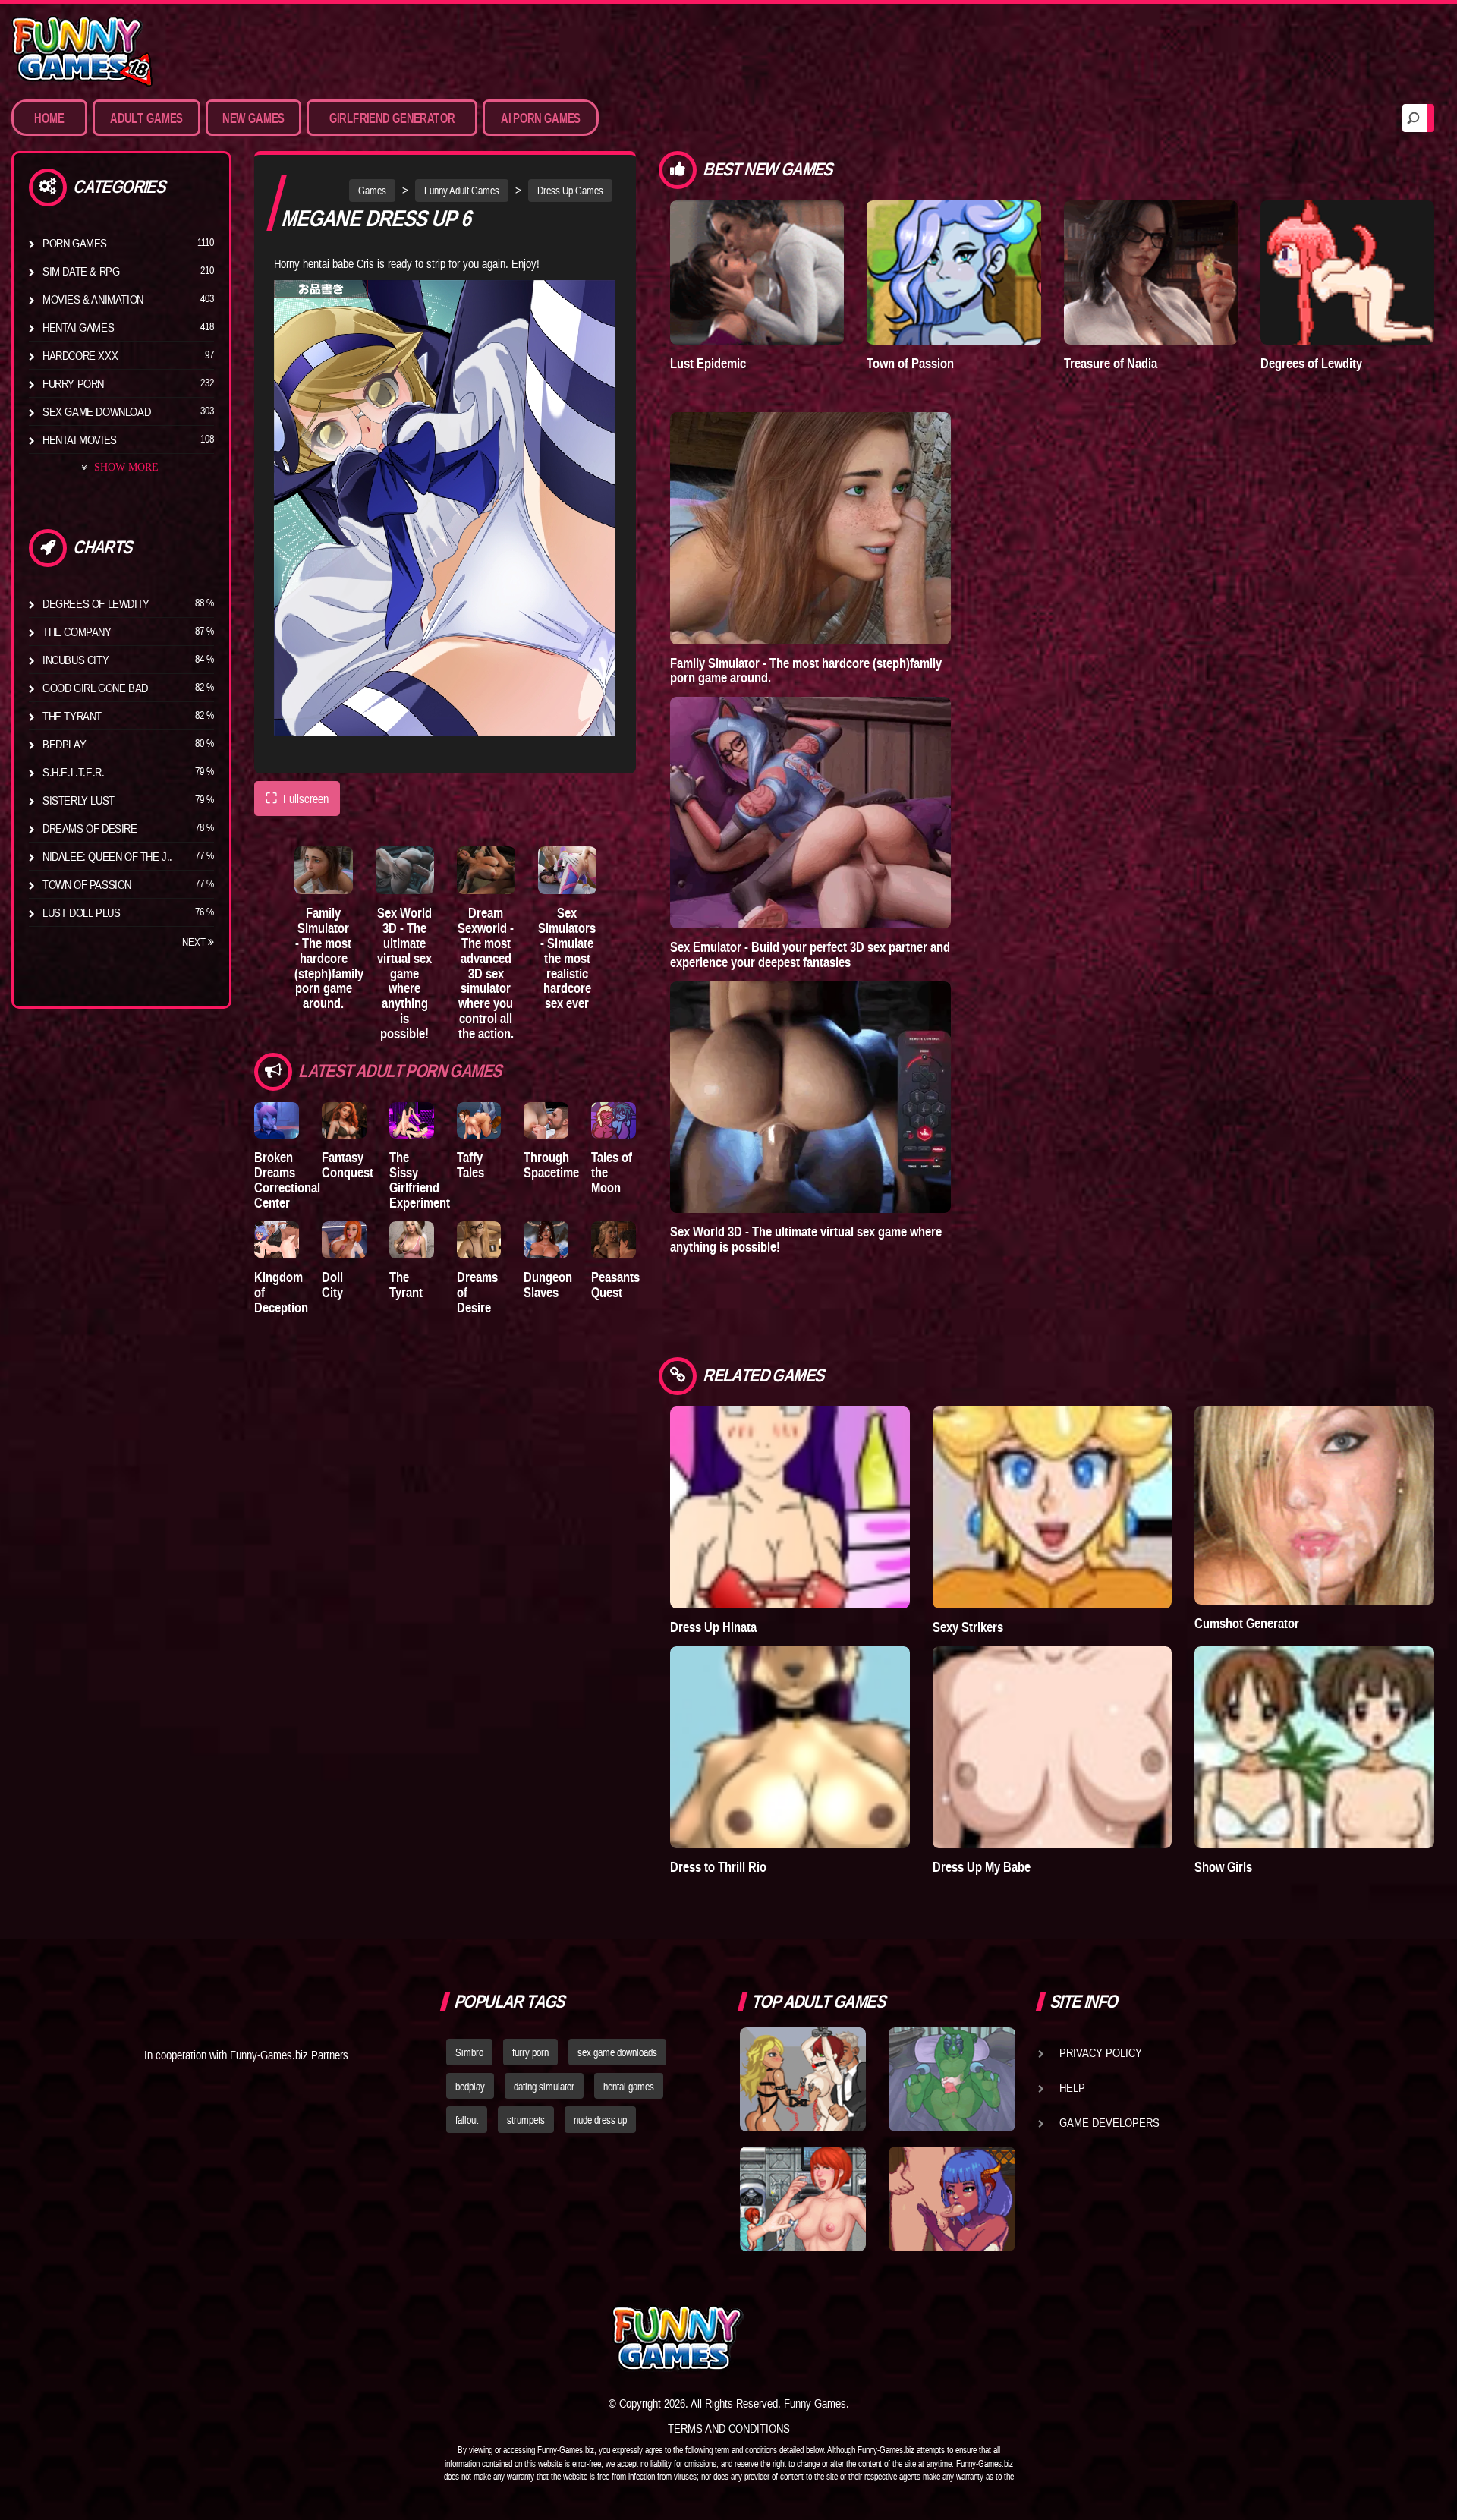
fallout (467, 2120)
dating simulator (544, 2087)
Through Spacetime (551, 1165)
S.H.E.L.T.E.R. (73, 772)
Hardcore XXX (80, 355)
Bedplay (64, 744)
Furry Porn (73, 383)
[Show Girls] (1314, 1747)
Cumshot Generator (1247, 1623)
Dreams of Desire (90, 828)
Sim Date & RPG (81, 271)
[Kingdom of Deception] (277, 1240)
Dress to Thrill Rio (718, 1867)
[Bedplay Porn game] (952, 2080)
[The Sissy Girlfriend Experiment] (412, 1121)
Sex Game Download (96, 411)
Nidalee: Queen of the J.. (107, 856)
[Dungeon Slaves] (546, 1240)
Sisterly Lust (79, 800)
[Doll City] (344, 1240)
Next (195, 942)
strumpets (526, 2120)
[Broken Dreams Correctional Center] (277, 1121)
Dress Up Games (570, 191)
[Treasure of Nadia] (1151, 272)
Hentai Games (78, 327)
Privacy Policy (1101, 2052)
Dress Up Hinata (713, 1627)
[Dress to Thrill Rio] (790, 1747)
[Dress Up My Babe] (1053, 1747)
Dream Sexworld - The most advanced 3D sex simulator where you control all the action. (486, 973)
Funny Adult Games (462, 191)
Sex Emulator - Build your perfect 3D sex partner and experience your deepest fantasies (810, 954)
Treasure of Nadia (1111, 363)
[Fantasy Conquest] (344, 1121)
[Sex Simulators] (567, 870)
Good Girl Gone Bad (95, 688)
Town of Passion (87, 884)
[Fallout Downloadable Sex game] (803, 2199)
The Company (77, 632)
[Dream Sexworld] (486, 870)
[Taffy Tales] (479, 1121)
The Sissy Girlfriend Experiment (420, 1180)
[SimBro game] (803, 2080)
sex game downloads (617, 2052)
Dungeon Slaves (548, 1285)
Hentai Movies (80, 439)
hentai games (629, 2087)
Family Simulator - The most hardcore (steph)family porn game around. (329, 958)
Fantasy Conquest (348, 1165)
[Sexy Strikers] (1053, 1507)
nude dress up (600, 2120)
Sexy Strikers (968, 1627)
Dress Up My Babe (982, 1867)
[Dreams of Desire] (479, 1240)
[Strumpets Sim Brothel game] (952, 2199)
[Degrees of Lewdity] (1347, 272)
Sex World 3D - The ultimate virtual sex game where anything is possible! (404, 973)
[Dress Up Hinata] (790, 1507)
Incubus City (76, 660)
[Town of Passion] (954, 272)
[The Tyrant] (412, 1240)
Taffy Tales (470, 1165)
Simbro (469, 2052)
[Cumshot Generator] (1314, 1506)
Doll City (332, 1285)
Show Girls (1223, 1867)
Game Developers (1109, 2122)
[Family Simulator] (324, 870)
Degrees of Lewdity (96, 603)
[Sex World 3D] (405, 870)
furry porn (530, 2052)
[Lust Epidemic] (757, 272)
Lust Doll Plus (81, 912)
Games (372, 191)
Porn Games (75, 243)
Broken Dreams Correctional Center (287, 1180)
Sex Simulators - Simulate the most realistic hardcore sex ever (567, 958)
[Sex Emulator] (810, 813)
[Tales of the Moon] (614, 1121)
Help (1072, 2087)
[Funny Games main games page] (962, 2338)
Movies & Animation (93, 299)
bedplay (470, 2087)
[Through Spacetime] (546, 1121)
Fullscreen (297, 798)
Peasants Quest (615, 1285)
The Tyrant (72, 716)
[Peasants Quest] (614, 1240)
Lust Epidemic (708, 363)
